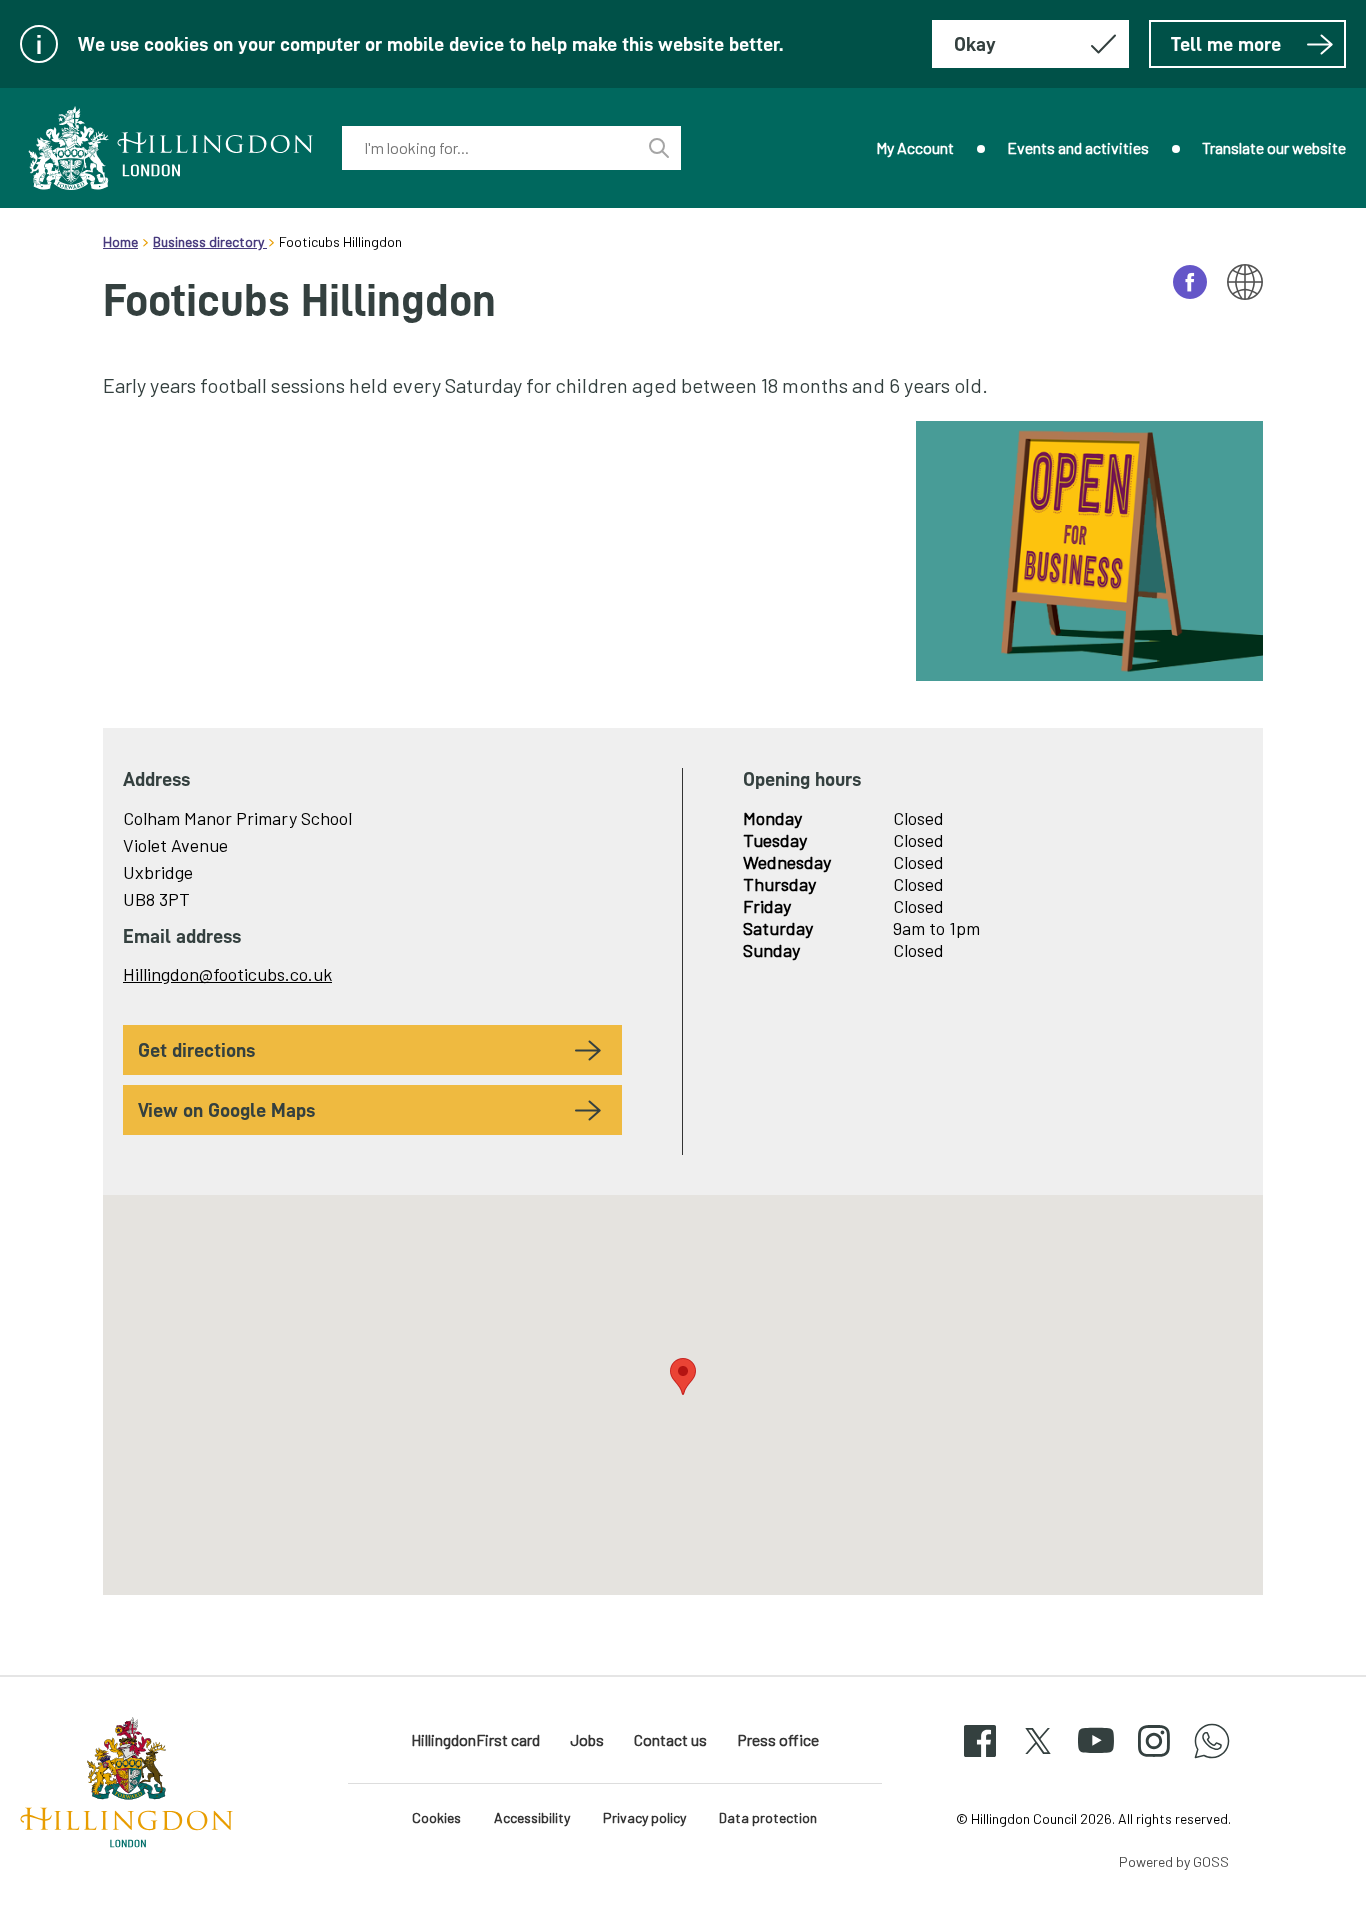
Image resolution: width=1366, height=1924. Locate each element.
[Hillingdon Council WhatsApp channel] (1212, 1758)
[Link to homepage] (171, 148)
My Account (915, 147)
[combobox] (490, 148)
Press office (778, 1739)
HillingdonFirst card (475, 1739)
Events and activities (1078, 147)
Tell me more (1226, 44)
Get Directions (196, 1050)
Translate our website (1274, 147)
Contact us (670, 1739)
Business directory (210, 241)
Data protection (768, 1817)
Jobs (587, 1739)
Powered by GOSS (1174, 1861)
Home (120, 241)
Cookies (436, 1817)
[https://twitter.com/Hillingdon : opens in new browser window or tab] (1038, 1758)
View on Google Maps (226, 1110)
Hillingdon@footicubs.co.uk (227, 974)
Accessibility (532, 1817)
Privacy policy (644, 1817)
